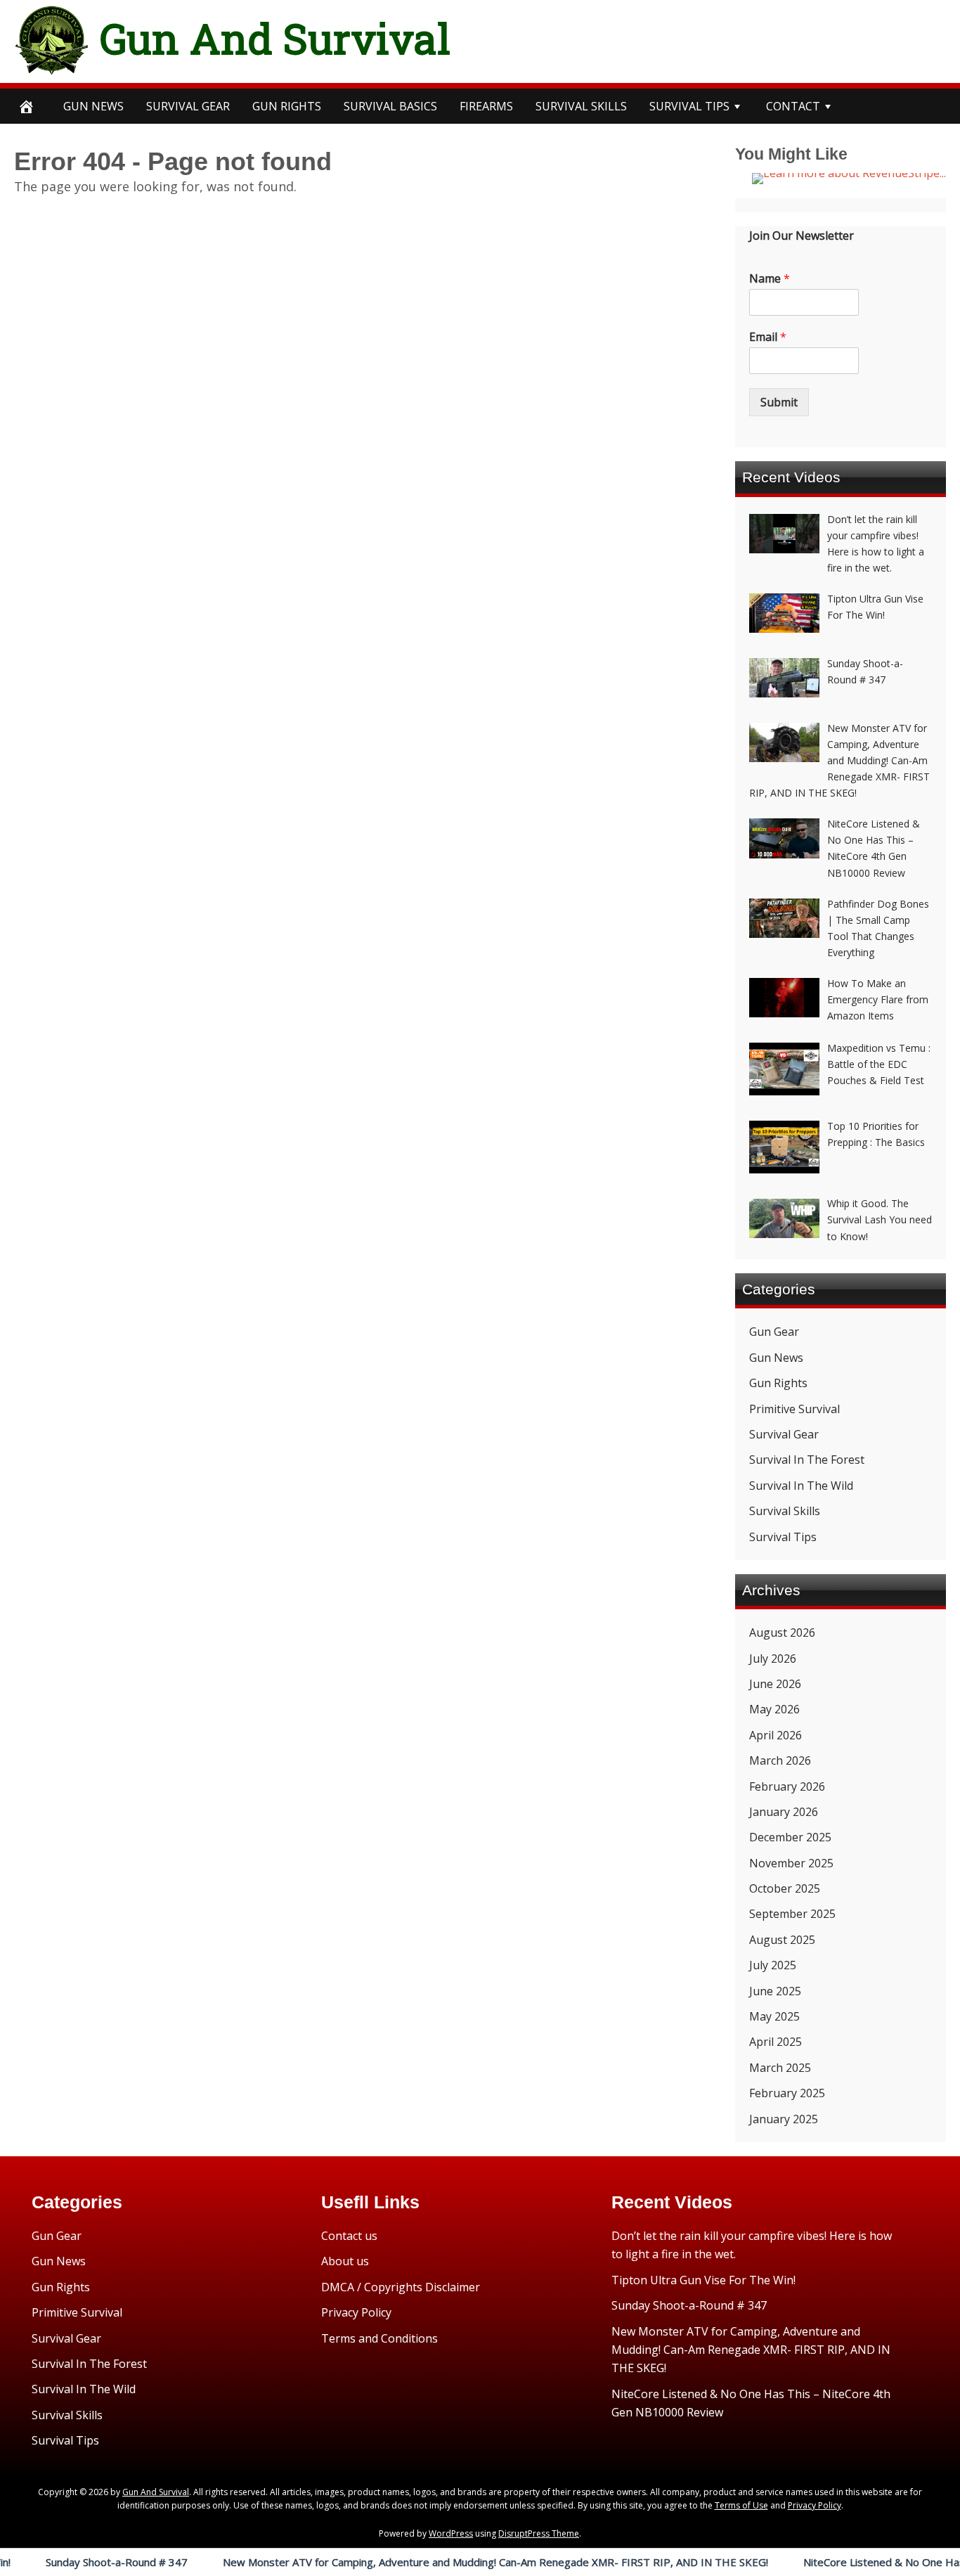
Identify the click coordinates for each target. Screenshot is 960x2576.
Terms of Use (741, 2505)
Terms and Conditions (380, 2338)
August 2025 (782, 1940)
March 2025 (780, 2068)
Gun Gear (774, 1332)
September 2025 (792, 1914)
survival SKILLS (581, 106)
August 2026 (782, 1632)
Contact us (349, 2236)
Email (768, 337)
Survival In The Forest (807, 1460)
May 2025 (774, 2016)
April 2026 (776, 1735)
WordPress (451, 2533)
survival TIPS (689, 106)
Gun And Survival (275, 38)
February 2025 (787, 2093)
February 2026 (787, 1786)
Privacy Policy (356, 2312)
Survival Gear (784, 1434)
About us (345, 2261)
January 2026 (784, 1812)
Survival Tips (783, 1537)
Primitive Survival (794, 1409)
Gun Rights (287, 106)
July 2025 (773, 1965)
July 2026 (773, 1659)
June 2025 (775, 1991)
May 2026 (774, 1709)
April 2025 (776, 2042)
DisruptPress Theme (539, 2533)
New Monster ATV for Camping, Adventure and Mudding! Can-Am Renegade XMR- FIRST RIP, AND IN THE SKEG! (434, 2562)
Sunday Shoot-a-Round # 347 (689, 2305)
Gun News (93, 106)
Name (770, 279)
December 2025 (790, 1837)
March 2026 (780, 1760)
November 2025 (791, 1863)
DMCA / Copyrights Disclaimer (401, 2287)
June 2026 (775, 1684)
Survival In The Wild (801, 1486)
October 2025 (785, 1888)
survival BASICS (390, 106)
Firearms (486, 106)
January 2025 (784, 2119)
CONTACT (793, 106)
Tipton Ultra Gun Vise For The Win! (703, 2280)
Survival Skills (785, 1511)
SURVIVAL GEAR (188, 106)
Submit (779, 402)
